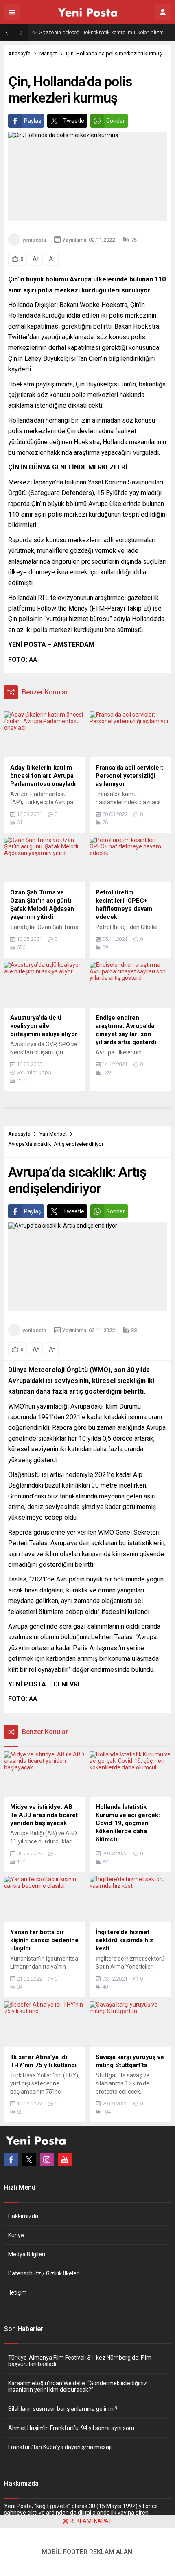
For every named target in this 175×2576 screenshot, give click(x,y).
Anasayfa (19, 53)
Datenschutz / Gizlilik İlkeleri (44, 2273)
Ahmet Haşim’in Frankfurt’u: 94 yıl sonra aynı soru (71, 2428)
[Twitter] (29, 2159)
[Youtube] (65, 2159)
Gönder (116, 121)
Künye (16, 2235)
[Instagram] (47, 2159)
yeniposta (34, 240)
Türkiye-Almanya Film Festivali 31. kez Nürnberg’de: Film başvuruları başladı (80, 2361)
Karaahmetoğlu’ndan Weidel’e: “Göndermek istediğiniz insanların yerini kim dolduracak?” (78, 2386)
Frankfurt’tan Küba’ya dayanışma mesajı (60, 2447)
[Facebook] (11, 2159)
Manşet (48, 53)
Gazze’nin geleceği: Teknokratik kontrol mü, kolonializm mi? (105, 32)
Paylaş (33, 121)
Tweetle (74, 121)
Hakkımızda (23, 2216)
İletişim (17, 2292)
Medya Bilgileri (27, 2254)
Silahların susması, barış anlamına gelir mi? (63, 2409)
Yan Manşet (53, 1134)
